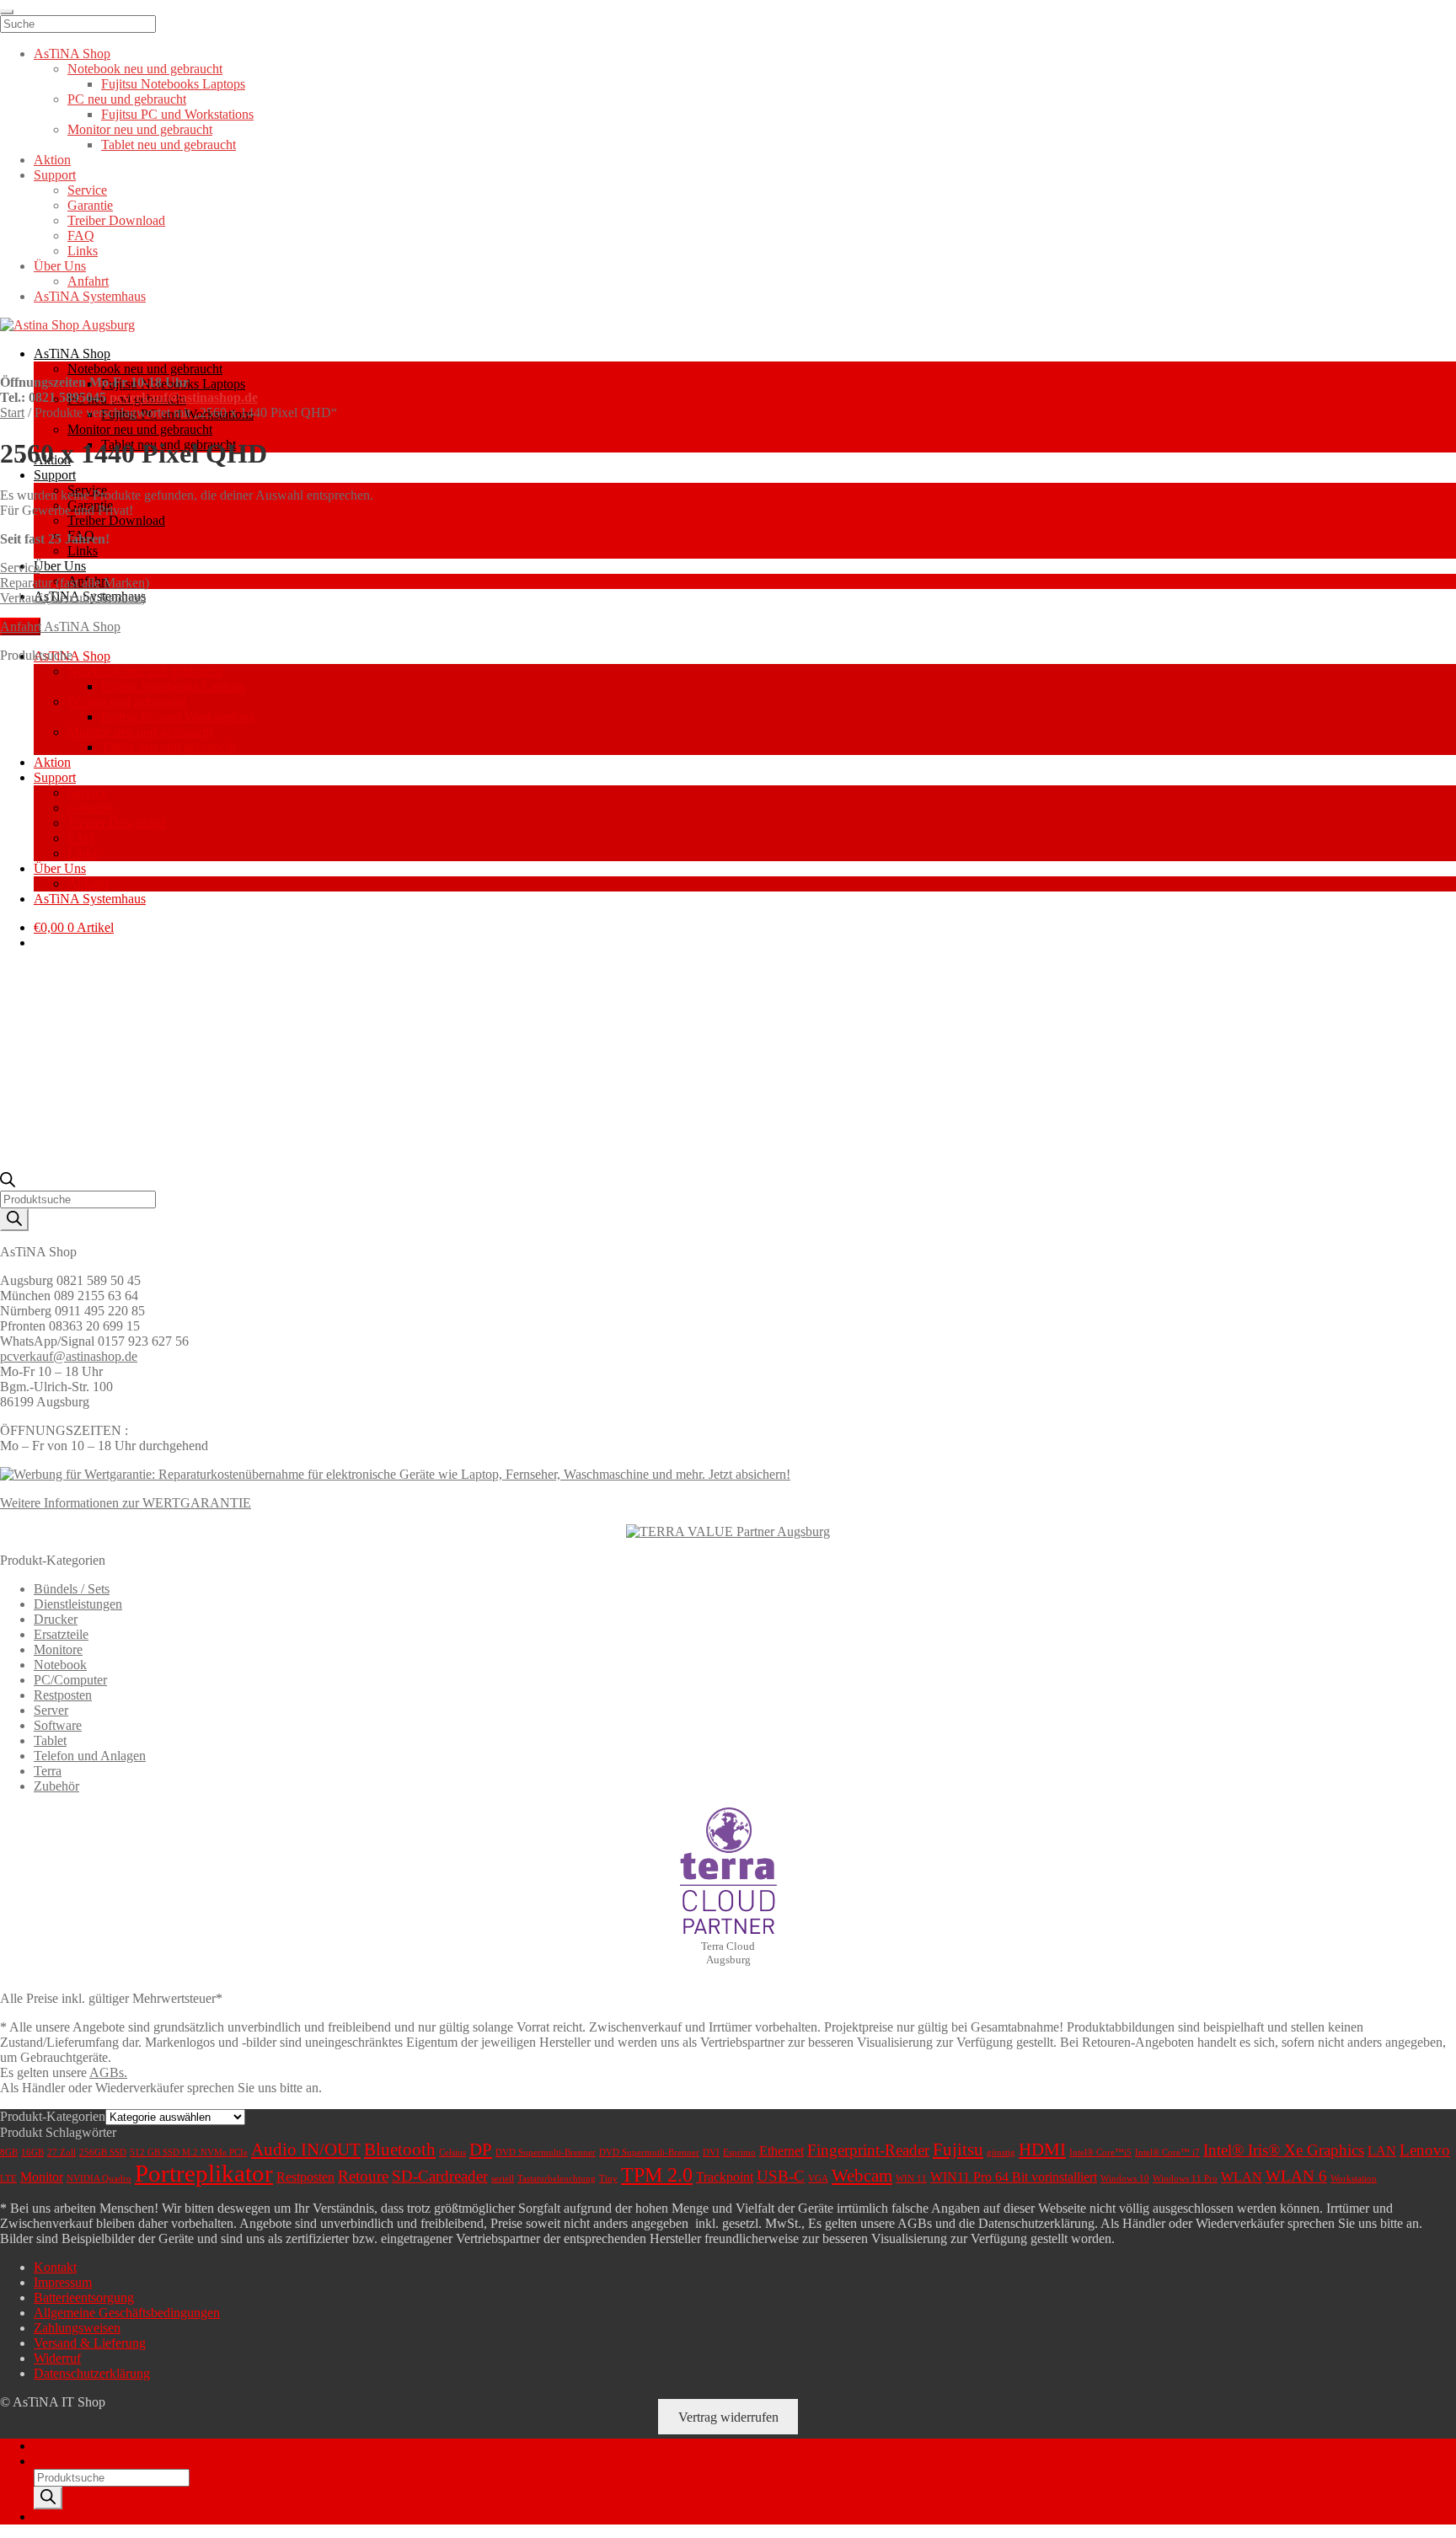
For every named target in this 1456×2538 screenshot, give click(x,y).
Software (58, 1725)
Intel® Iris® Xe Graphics (1284, 2150)
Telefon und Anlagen (90, 1756)
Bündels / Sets (72, 1589)
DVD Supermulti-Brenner (546, 2152)
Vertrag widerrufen (728, 2417)
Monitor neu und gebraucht (140, 429)
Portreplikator (204, 2173)
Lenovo (1425, 2150)
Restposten (63, 1695)
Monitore (58, 1649)
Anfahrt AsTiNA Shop (60, 626)
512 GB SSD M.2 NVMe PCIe (189, 2152)
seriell (503, 2179)
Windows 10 (1125, 2179)
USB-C (781, 2176)
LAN (1382, 2151)
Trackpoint (725, 2177)
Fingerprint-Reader (868, 2150)
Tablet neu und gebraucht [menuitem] (169, 145)
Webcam (862, 2176)
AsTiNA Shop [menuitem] (72, 54)
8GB (9, 2152)
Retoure (363, 2176)
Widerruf (57, 2358)
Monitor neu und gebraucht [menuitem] (140, 129)
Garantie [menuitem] (90, 205)
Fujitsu (958, 2150)
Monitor (42, 2177)
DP (481, 2150)
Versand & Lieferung (90, 2343)
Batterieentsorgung (84, 2297)
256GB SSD (103, 2152)
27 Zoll (62, 2152)
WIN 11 (911, 2179)
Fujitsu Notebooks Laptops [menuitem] (173, 84)
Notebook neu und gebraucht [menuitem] (145, 69)
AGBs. (108, 2072)
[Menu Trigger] (7, 12)
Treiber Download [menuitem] (116, 220)
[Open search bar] (8, 1183)
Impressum (63, 2282)
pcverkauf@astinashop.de (184, 397)
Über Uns (60, 566)
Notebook (60, 1665)
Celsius (452, 2152)
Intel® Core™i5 (1100, 2152)
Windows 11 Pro (1185, 2179)
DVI (711, 2152)
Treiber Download (116, 520)
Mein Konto (66, 2446)
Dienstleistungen (78, 1604)
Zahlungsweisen (77, 2328)
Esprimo (739, 2152)
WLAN (1242, 2177)
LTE (8, 2179)
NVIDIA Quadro (99, 2179)
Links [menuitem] (83, 251)
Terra (48, 1771)
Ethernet (782, 2151)
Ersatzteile (61, 1634)
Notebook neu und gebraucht (145, 369)
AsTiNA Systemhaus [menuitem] (90, 296)
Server (51, 1710)
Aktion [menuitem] (52, 160)
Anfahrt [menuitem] (88, 281)
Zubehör (56, 1786)
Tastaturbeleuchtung (557, 2179)
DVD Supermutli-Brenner (649, 2152)
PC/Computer (70, 1680)
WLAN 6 (1296, 2176)
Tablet (50, 1740)
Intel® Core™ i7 (1167, 2152)
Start (12, 412)
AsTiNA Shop (72, 353)
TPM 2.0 (657, 2175)
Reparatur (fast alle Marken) (75, 583)
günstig (1001, 2152)
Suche (50, 2461)
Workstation (1354, 2179)
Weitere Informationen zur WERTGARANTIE (126, 1503)
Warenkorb (68, 2517)
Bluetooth (400, 2150)
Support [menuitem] (55, 175)
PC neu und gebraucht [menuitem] (127, 99)
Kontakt (55, 2267)
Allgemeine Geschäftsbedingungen (127, 2313)
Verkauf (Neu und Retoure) (73, 598)
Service (20, 568)
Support (55, 475)
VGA (818, 2179)
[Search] (14, 1220)
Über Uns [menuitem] (60, 266)
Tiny (608, 2179)
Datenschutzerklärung (92, 2373)
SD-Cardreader (440, 2176)
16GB (32, 2152)
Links (83, 551)
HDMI (1042, 2150)
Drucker (56, 1619)
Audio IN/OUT (306, 2150)
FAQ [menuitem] (81, 236)
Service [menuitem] (87, 190)
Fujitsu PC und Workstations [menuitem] (177, 114)
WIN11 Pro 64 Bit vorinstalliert (1014, 2177)
